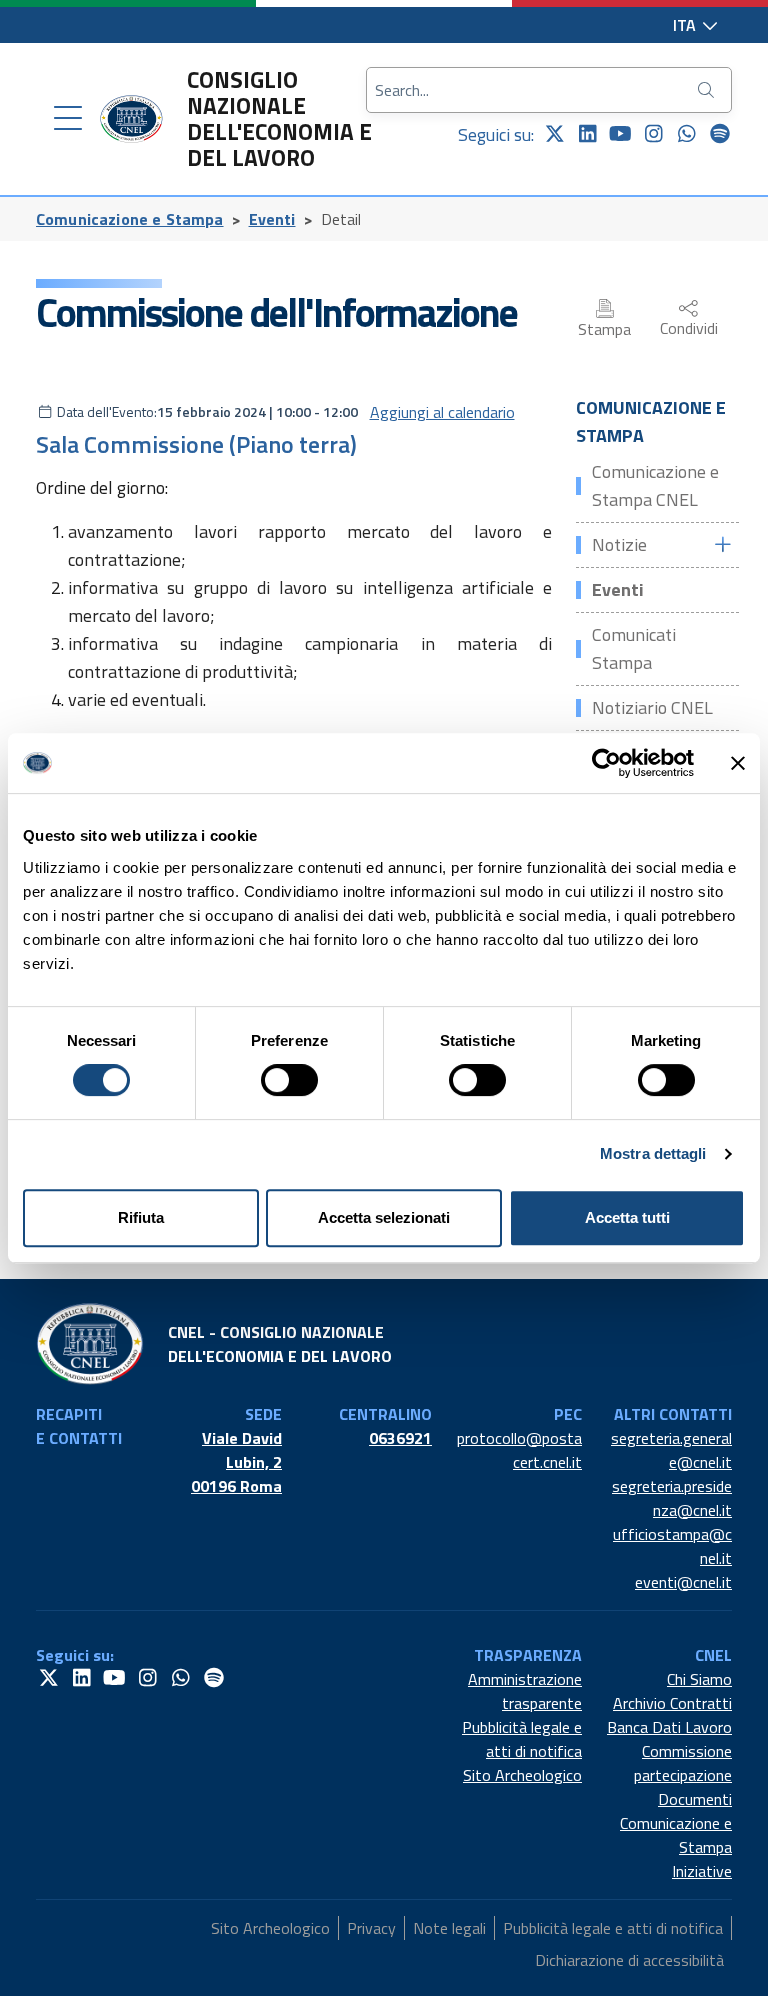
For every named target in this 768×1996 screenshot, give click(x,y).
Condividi (689, 328)
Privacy (371, 1928)
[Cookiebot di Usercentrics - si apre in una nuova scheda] (606, 763)
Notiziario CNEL (652, 707)
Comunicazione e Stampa (130, 219)
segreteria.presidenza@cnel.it (672, 1498)
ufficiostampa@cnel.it (672, 1546)
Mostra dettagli (653, 1153)
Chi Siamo (699, 1679)
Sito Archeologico (522, 1775)
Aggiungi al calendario (442, 412)
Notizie (619, 544)
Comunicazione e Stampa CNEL (655, 485)
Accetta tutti (627, 1217)
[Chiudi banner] (738, 763)
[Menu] (68, 119)
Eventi (272, 219)
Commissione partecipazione (683, 1763)
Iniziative (702, 1871)
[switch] (289, 1080)
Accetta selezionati (384, 1217)
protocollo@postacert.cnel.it (519, 1450)
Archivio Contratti (672, 1703)
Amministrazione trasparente (525, 1691)
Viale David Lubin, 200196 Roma (236, 1462)
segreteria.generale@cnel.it (671, 1450)
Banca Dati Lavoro (669, 1727)
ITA (686, 25)
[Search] (708, 90)
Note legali (449, 1928)
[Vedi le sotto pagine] (722, 544)
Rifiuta (141, 1217)
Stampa (604, 329)
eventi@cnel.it (683, 1582)
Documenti (695, 1799)
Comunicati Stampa (634, 648)
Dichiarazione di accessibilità (629, 1960)
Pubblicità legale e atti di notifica (522, 1739)
